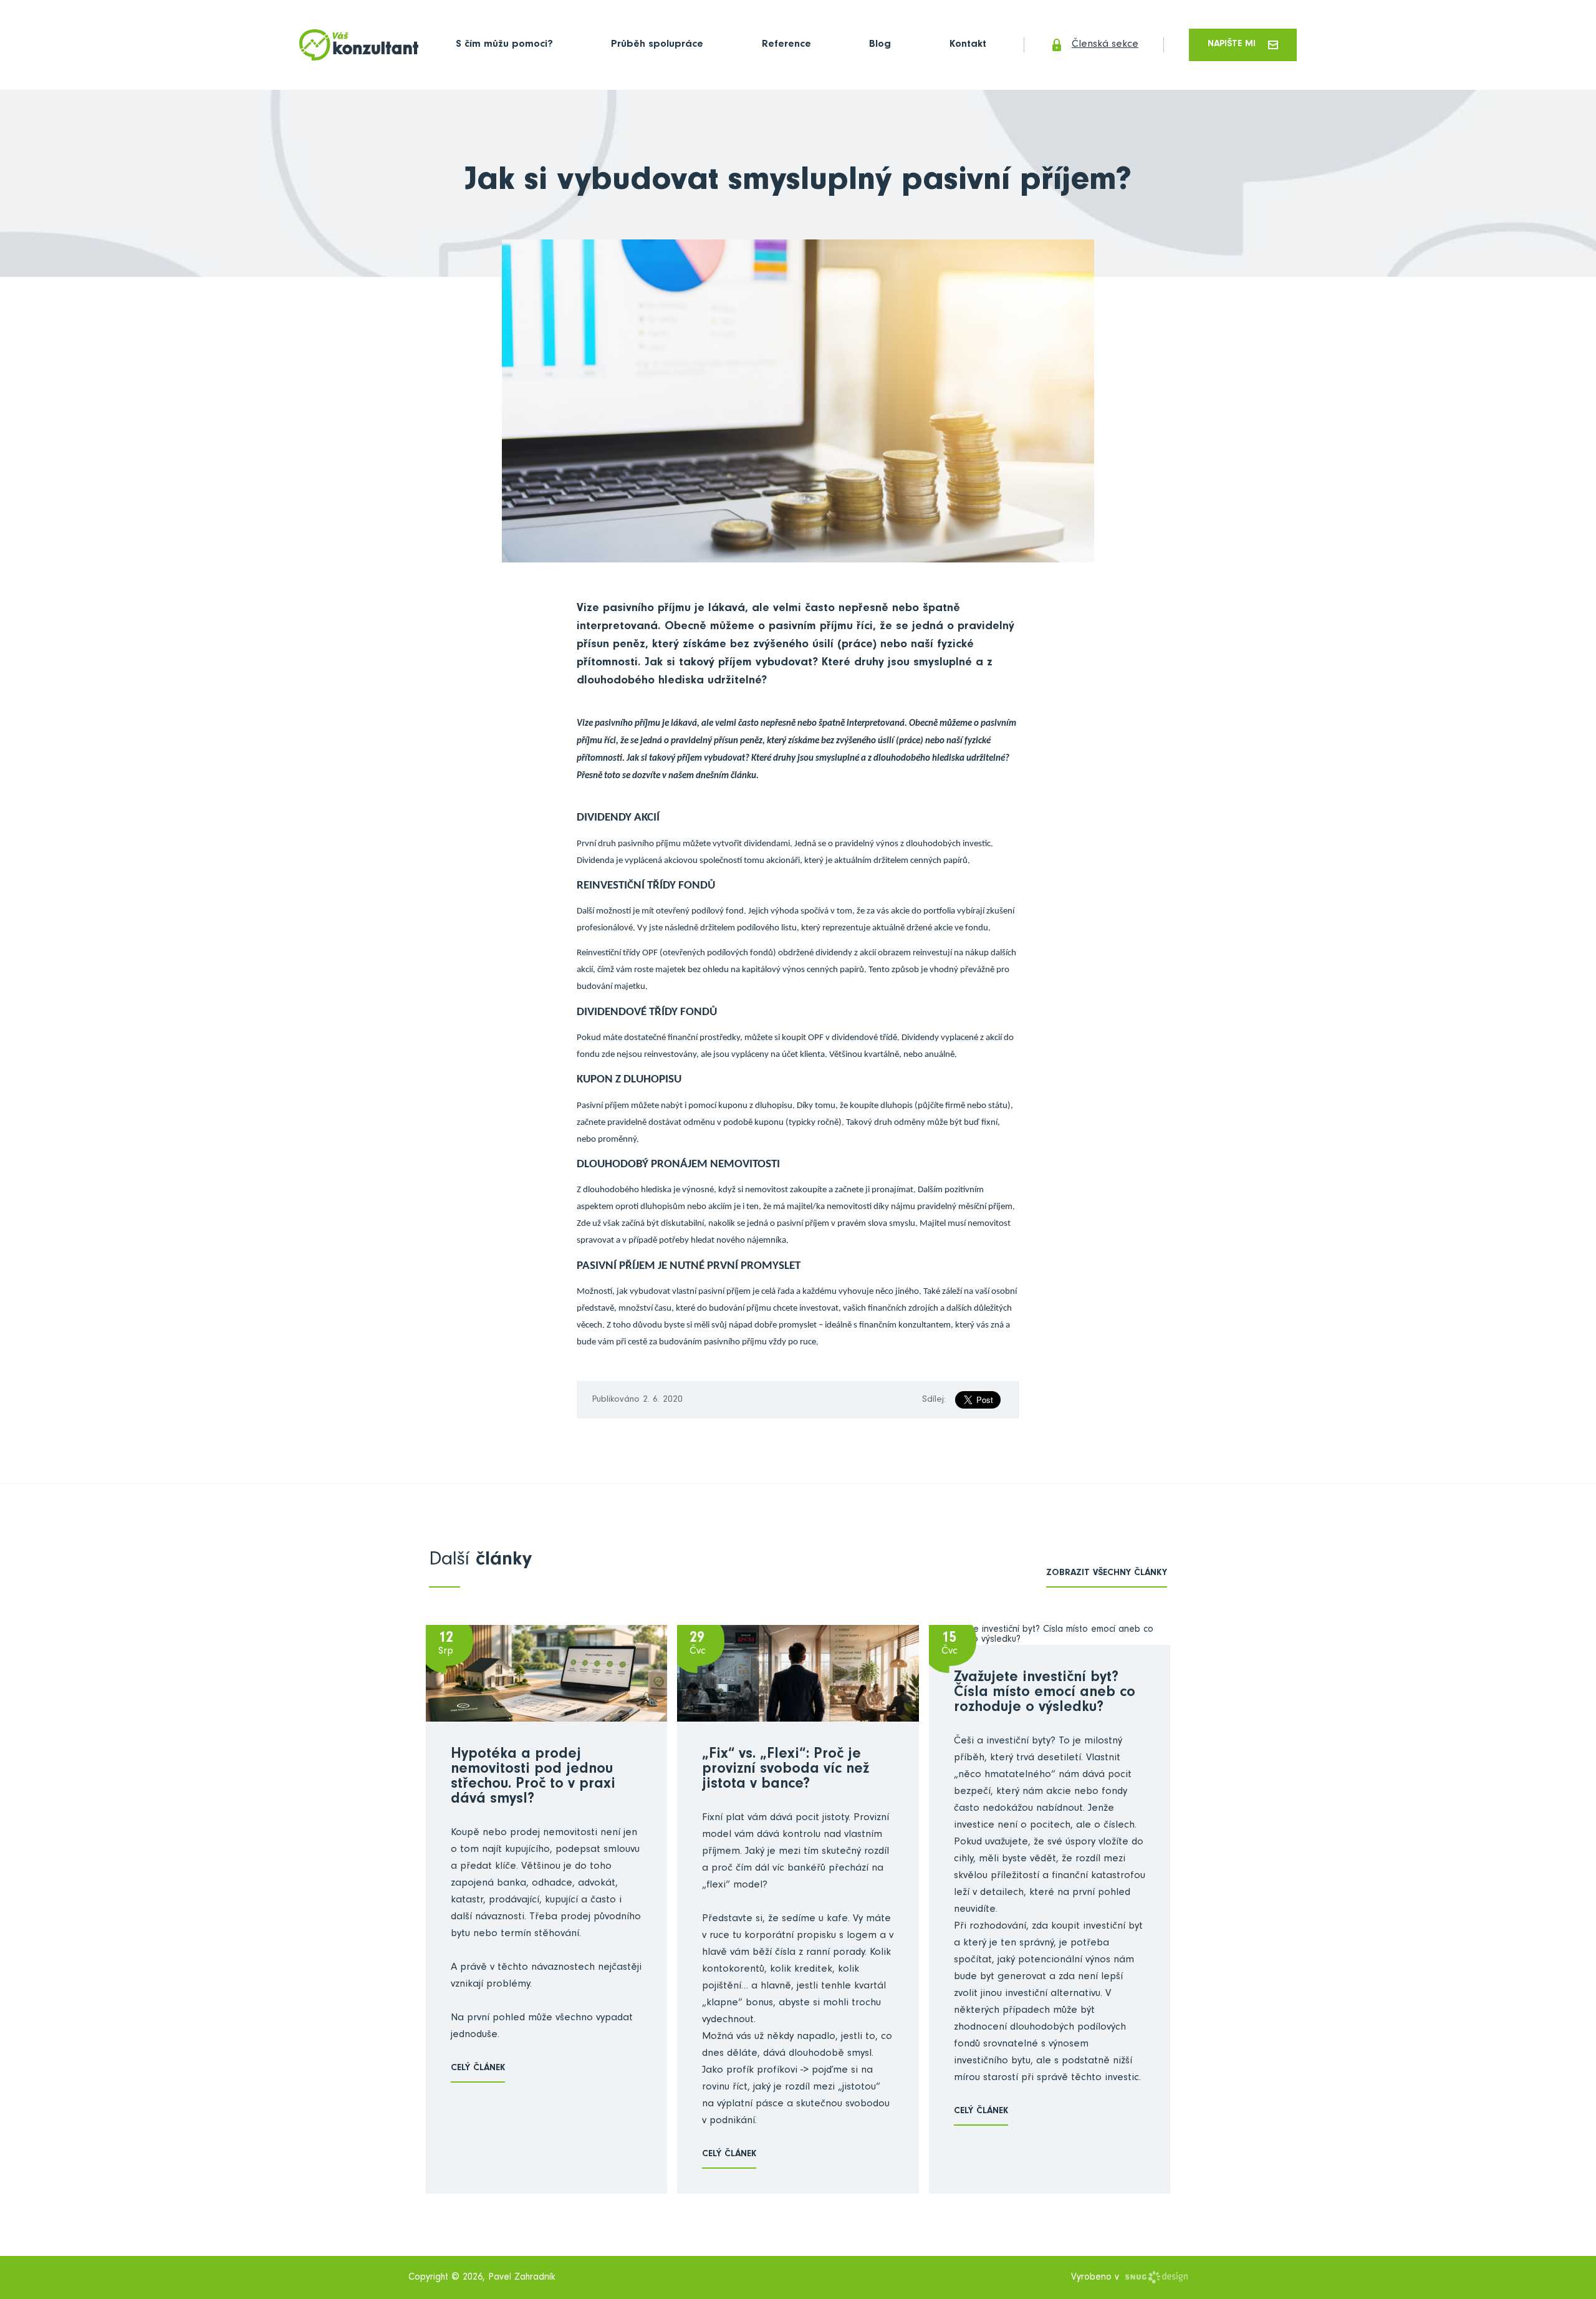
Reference (786, 45)
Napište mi (1232, 45)
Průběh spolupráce (657, 45)
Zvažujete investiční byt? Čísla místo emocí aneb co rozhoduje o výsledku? (1045, 1694)
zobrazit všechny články (1107, 1574)
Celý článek (478, 2069)
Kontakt (968, 45)
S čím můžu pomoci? (504, 45)
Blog (880, 45)
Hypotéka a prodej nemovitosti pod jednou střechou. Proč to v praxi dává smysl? (533, 1778)
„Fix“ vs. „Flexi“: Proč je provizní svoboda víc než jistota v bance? (786, 1770)
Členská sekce (1105, 45)
